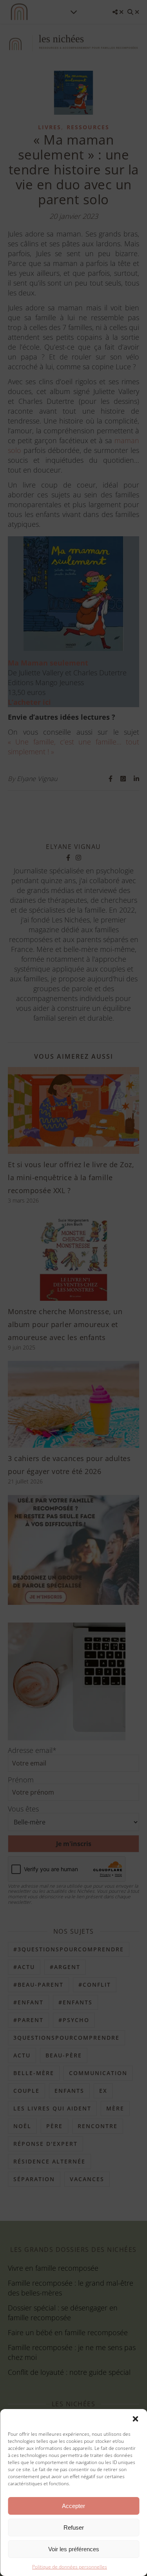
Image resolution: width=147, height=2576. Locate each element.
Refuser (74, 2527)
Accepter (73, 2506)
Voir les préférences (74, 2549)
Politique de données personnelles (70, 2567)
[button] (135, 2419)
